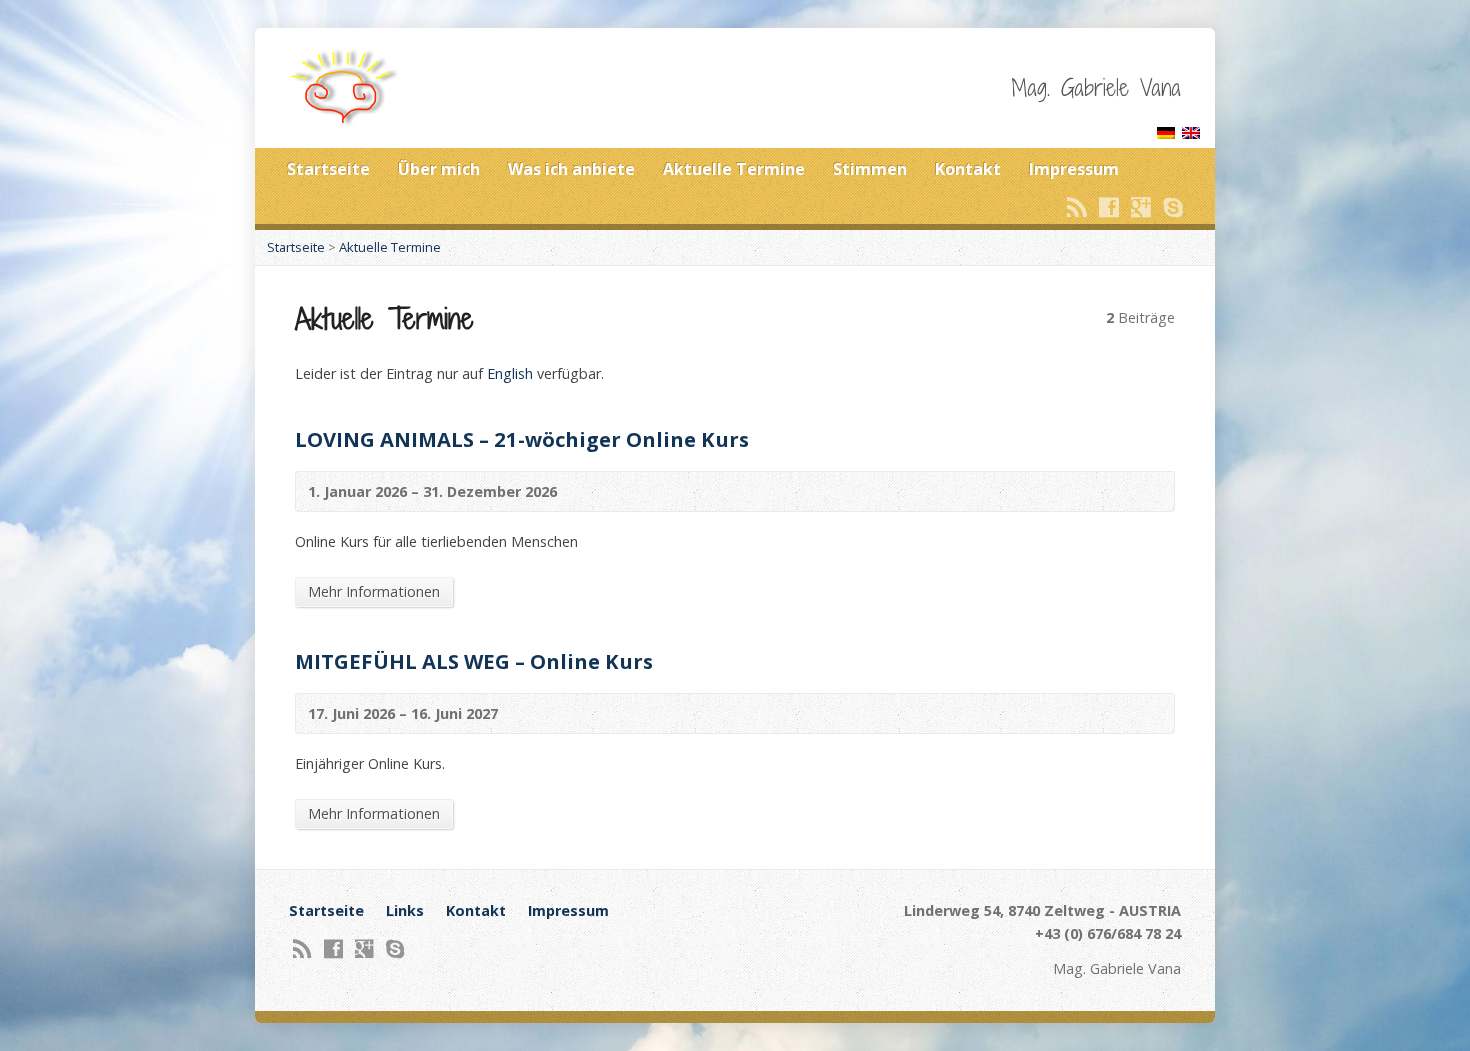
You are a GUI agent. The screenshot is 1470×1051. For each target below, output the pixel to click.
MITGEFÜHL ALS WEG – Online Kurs (474, 661)
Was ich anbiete (571, 169)
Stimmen (870, 169)
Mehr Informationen (374, 591)
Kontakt (968, 169)
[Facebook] (1109, 207)
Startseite (328, 169)
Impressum (1074, 169)
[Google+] (1141, 207)
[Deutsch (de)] (1166, 127)
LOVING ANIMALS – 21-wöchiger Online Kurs (522, 439)
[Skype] (1173, 207)
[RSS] (1077, 207)
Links (405, 910)
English (510, 373)
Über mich (439, 169)
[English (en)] (1191, 127)
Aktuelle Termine (734, 169)
